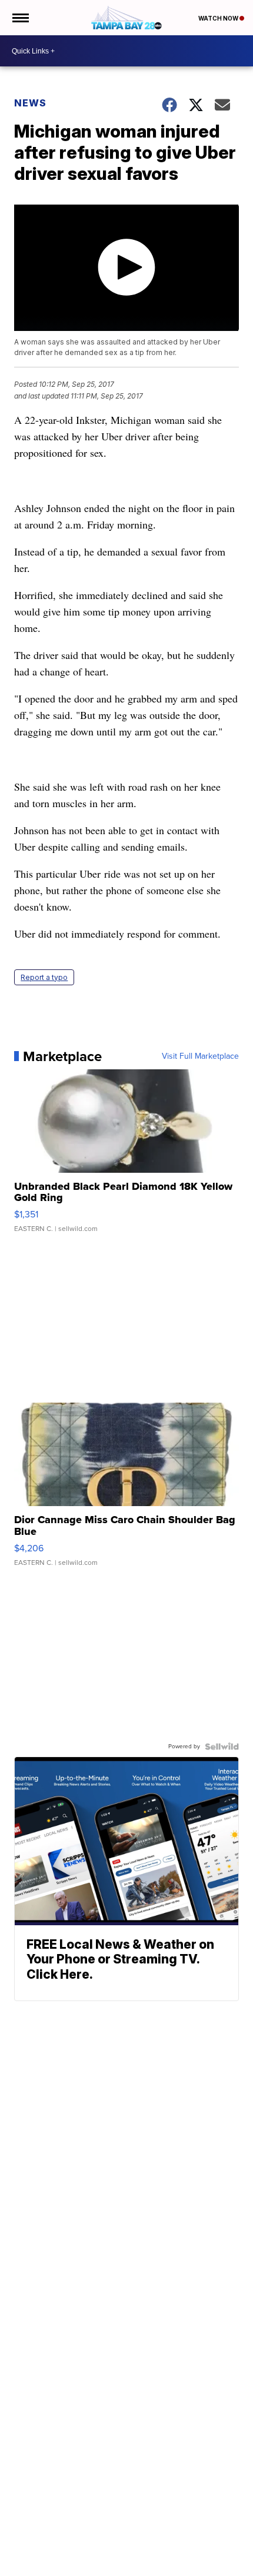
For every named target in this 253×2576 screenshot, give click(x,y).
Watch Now (219, 18)
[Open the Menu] (20, 18)
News (30, 103)
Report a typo (44, 977)
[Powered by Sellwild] (222, 1747)
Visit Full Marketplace (200, 1056)
